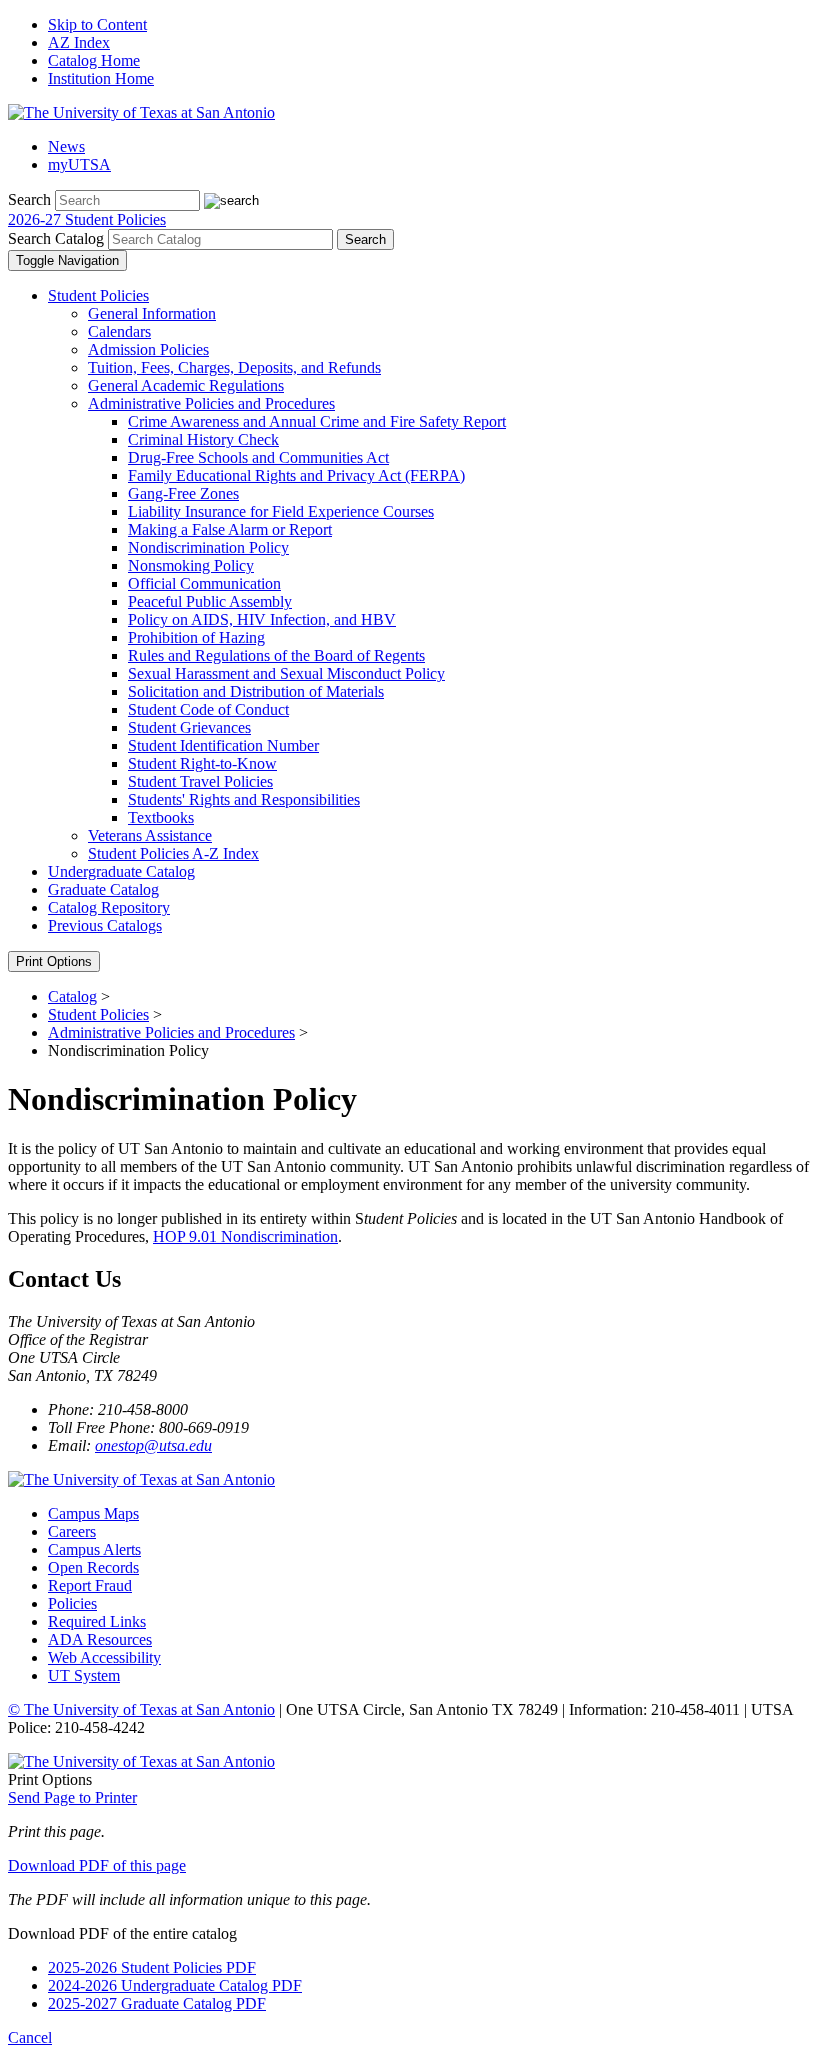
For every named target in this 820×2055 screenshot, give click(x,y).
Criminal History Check (203, 439)
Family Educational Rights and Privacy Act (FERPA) (296, 475)
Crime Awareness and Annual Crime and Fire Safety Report (317, 421)
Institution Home (101, 78)
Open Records (93, 1567)
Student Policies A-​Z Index (173, 853)
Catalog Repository (109, 907)
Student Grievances (189, 727)
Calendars (119, 331)
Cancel (30, 2037)
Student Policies (98, 295)
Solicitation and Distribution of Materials (256, 691)
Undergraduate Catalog (121, 871)
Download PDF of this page (97, 1865)
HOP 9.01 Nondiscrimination (245, 1236)
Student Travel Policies (200, 781)
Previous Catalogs (105, 925)
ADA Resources (100, 1639)
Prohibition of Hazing (196, 637)
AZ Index (79, 42)
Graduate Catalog (103, 889)
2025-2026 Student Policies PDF (152, 1967)
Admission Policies (148, 349)
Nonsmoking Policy (191, 565)
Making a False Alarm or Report (230, 529)
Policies (72, 1603)
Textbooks (161, 817)
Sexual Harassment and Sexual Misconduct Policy (286, 673)
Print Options (54, 961)
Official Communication (204, 583)
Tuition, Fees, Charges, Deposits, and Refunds (234, 367)
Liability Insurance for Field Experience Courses (281, 511)
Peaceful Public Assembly (210, 601)
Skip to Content (97, 24)
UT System (84, 1675)
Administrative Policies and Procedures (211, 403)
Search (29, 199)
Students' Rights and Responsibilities (244, 799)
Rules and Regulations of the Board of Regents (276, 655)
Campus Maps (93, 1513)
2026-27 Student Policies (87, 219)
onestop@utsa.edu (153, 1445)
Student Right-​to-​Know (202, 763)
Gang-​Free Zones (183, 493)
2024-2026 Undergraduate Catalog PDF (175, 1985)
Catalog (72, 996)
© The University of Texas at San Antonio (141, 1709)
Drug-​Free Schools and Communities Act (258, 457)
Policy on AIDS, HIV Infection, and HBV (262, 619)
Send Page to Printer (72, 1797)
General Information (152, 313)
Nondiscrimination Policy (208, 547)
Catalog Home (94, 60)
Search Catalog (56, 238)
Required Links (97, 1621)
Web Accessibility (104, 1657)
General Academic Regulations (186, 385)
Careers (72, 1531)
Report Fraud (90, 1585)
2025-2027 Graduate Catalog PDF (157, 2003)
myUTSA (79, 164)
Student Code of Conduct (208, 709)
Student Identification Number (223, 745)
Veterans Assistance (150, 835)
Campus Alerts (94, 1549)
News (66, 146)
